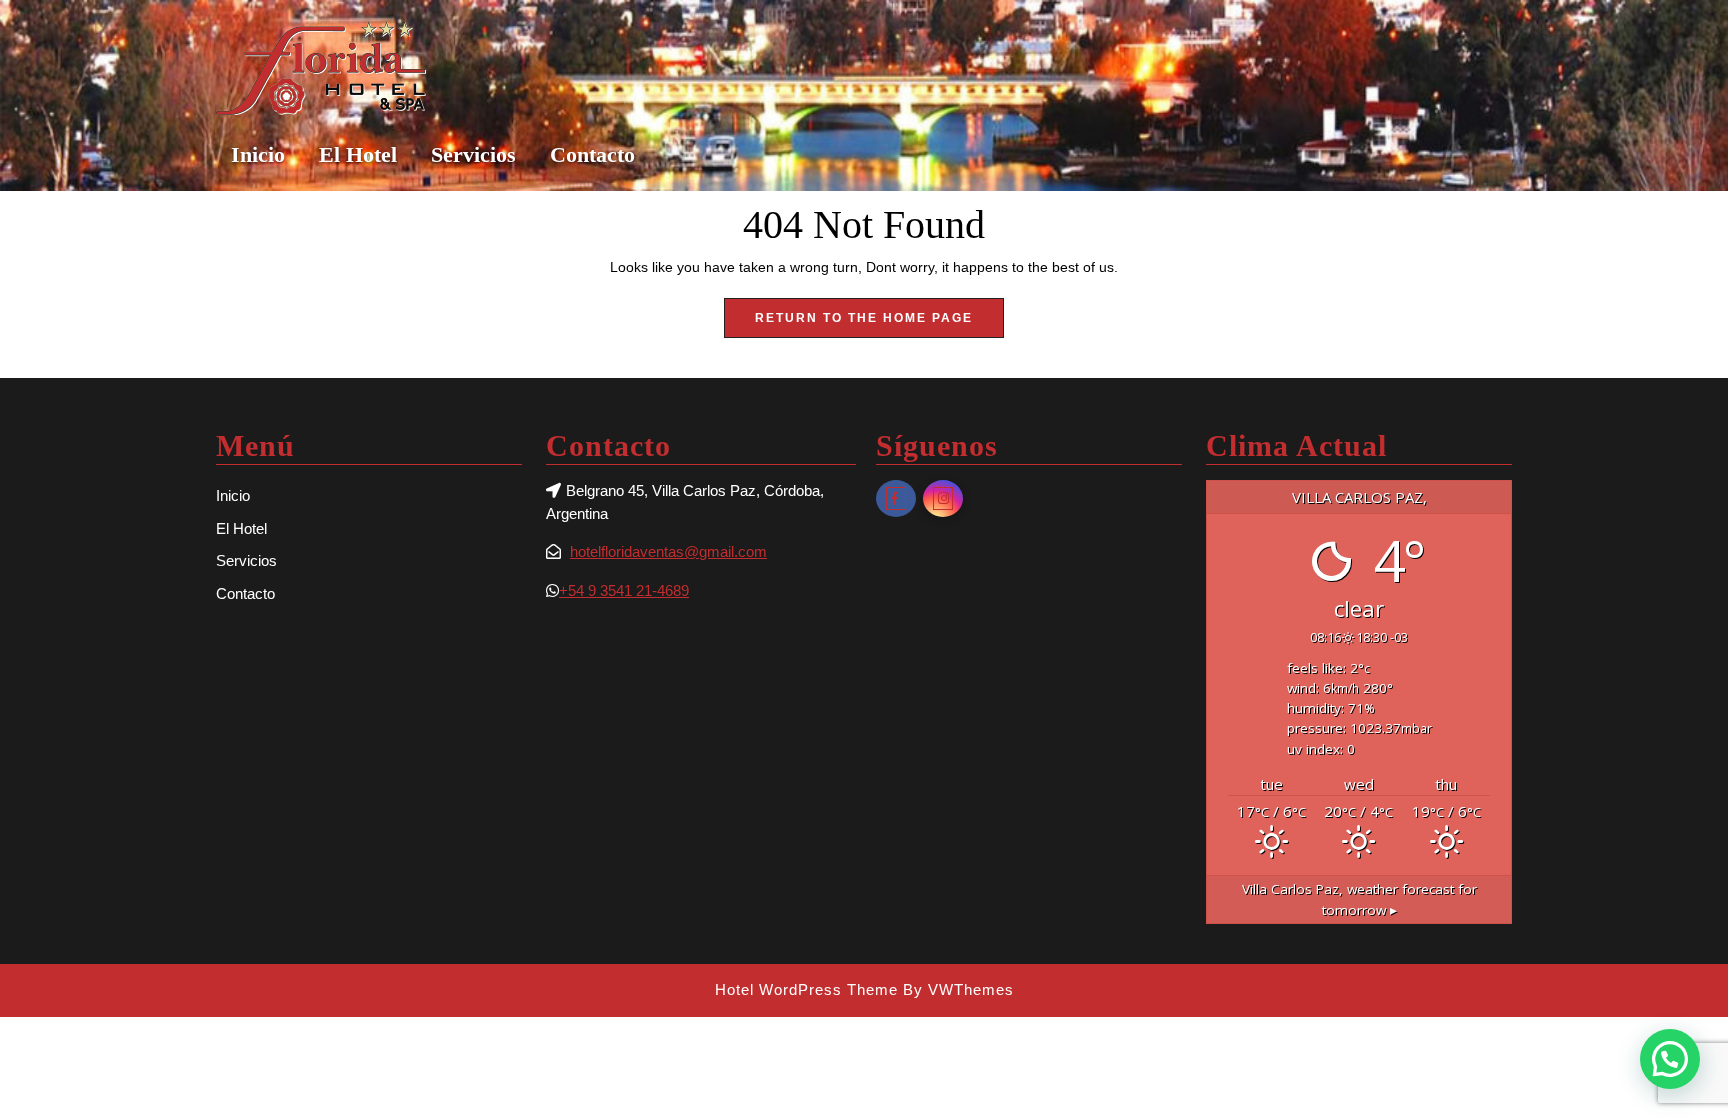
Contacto (592, 154)
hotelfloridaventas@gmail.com (668, 551)
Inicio (258, 154)
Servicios (473, 154)
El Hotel (358, 154)
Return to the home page (879, 324)
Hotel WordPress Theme (806, 989)
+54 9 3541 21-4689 (624, 590)
